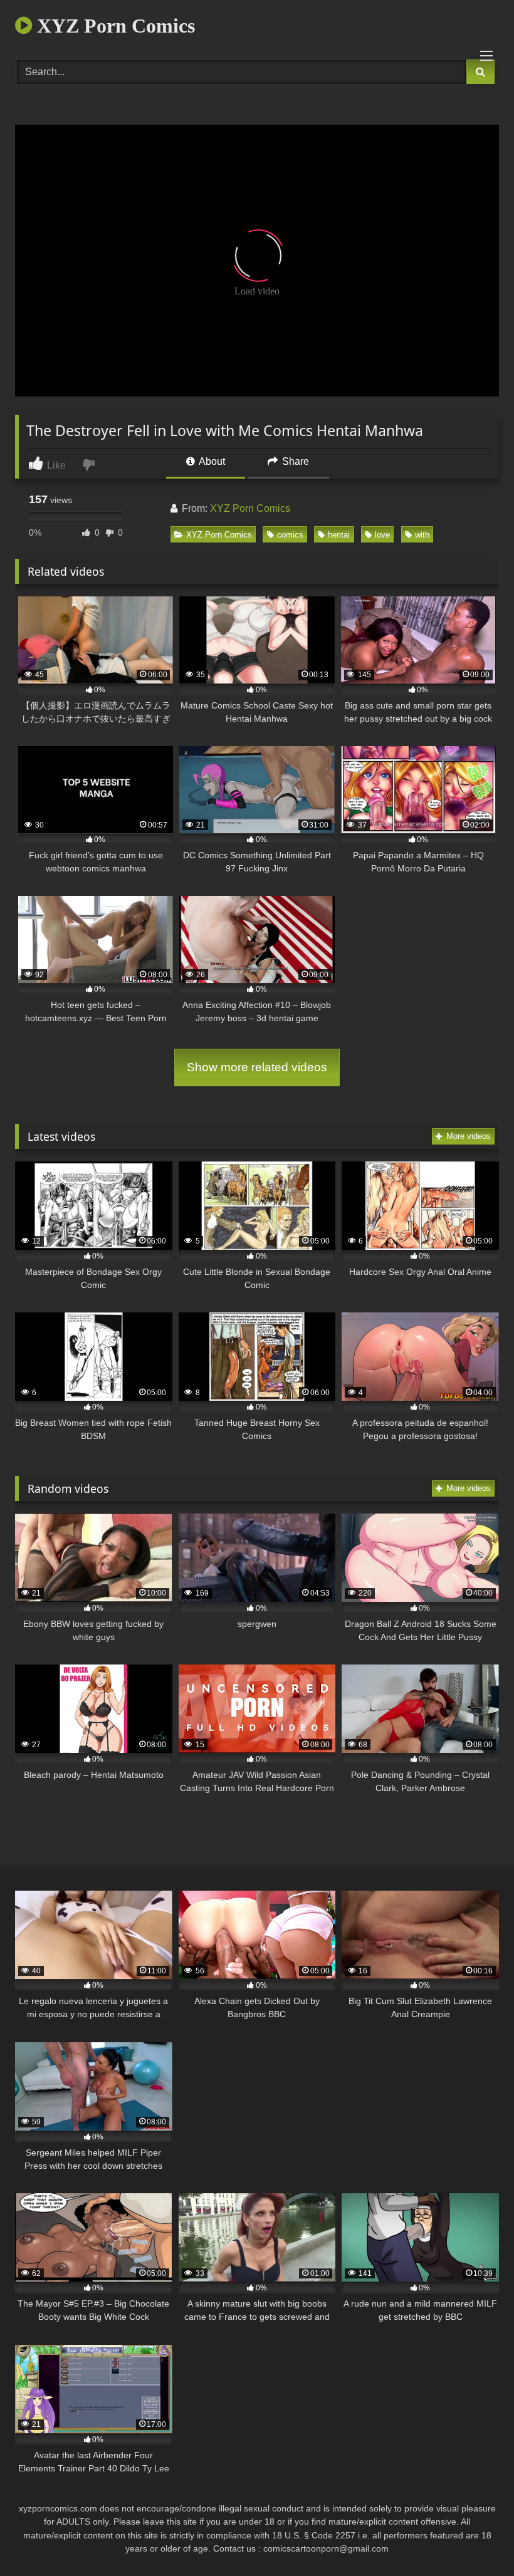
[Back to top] (475, 2539)
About (211, 461)
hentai (339, 535)
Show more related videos (257, 1067)
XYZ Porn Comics (113, 26)
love (382, 535)
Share (294, 461)
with (422, 535)
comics (290, 535)
